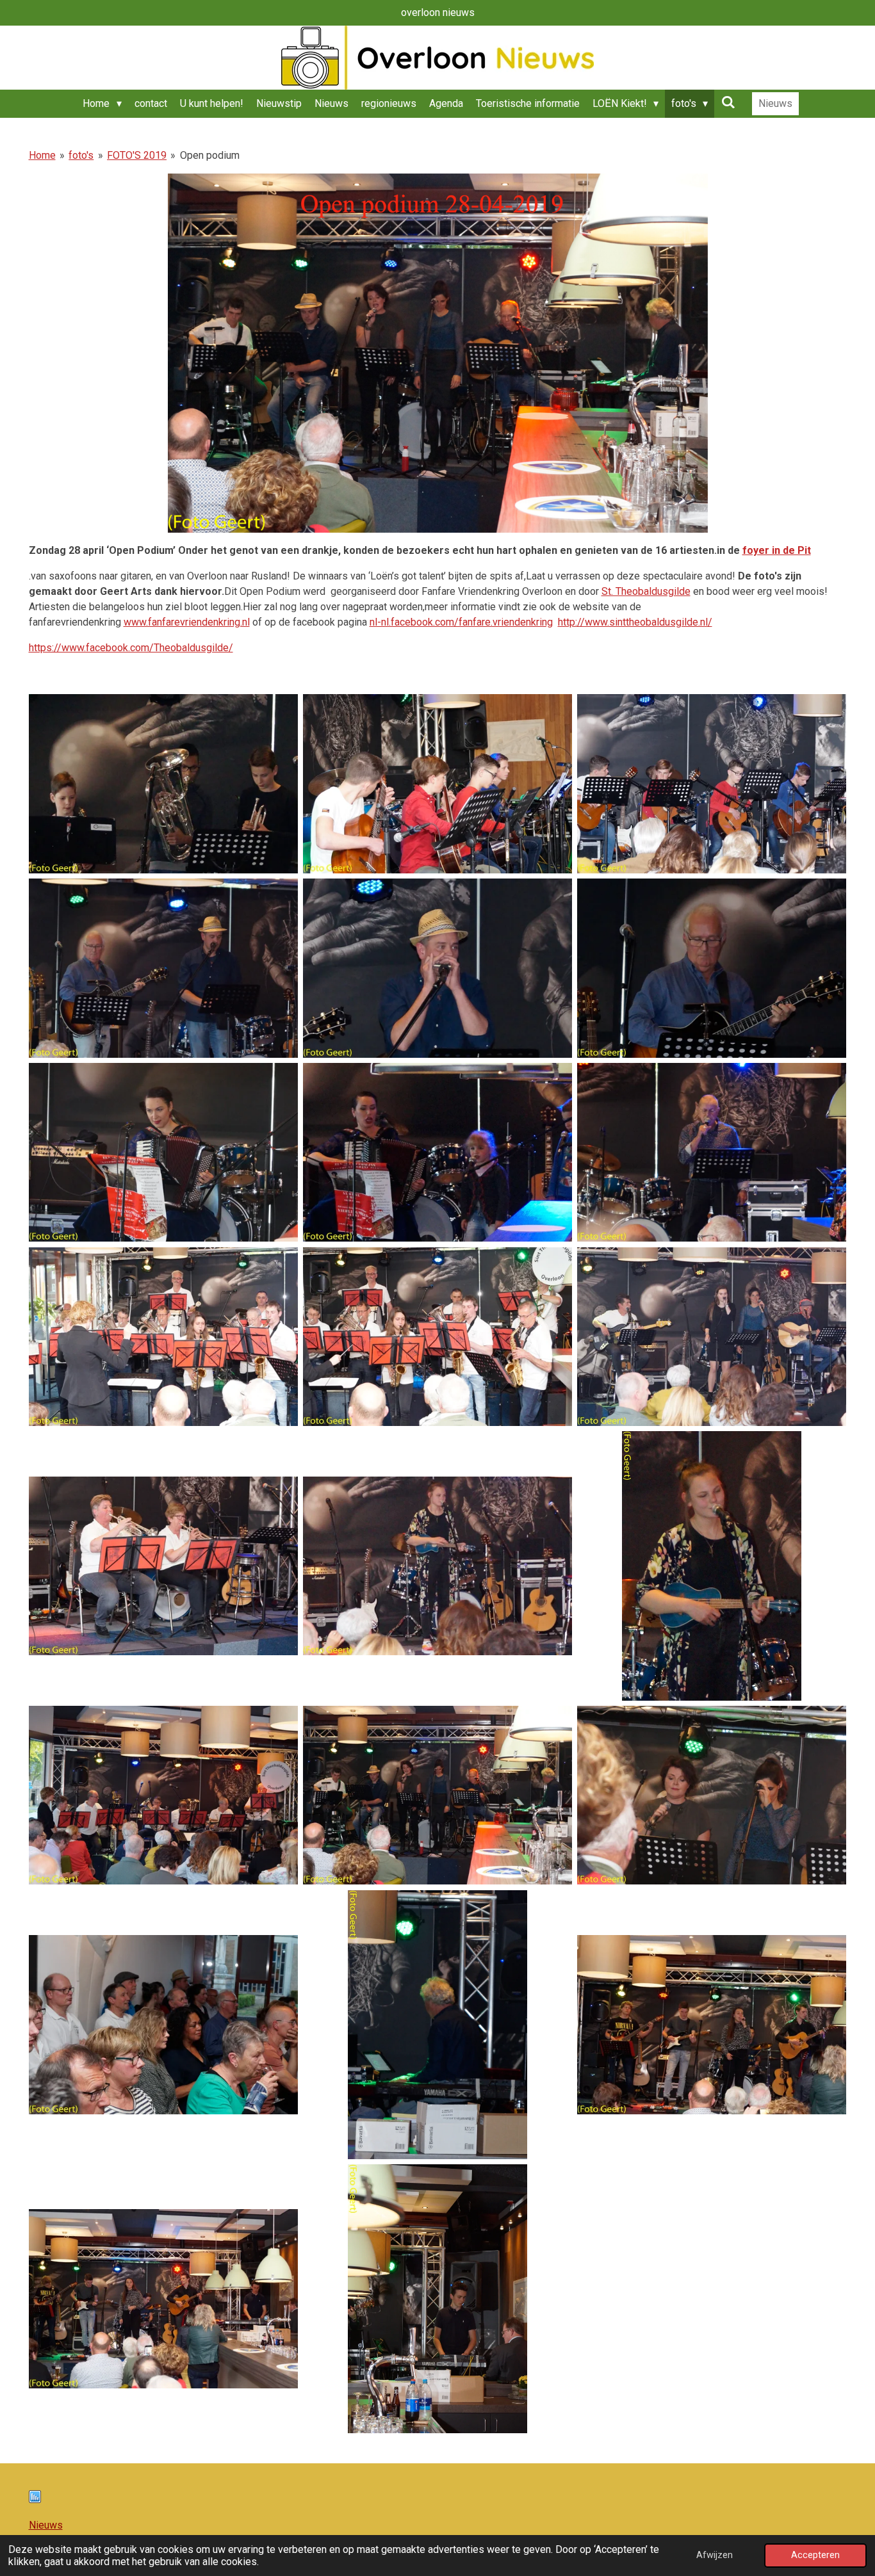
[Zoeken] (728, 102)
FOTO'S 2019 (137, 155)
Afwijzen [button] (715, 2555)
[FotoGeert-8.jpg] (437, 1153)
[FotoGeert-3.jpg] (712, 784)
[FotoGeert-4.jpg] (163, 968)
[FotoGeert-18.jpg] (712, 1795)
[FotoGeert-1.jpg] (163, 784)
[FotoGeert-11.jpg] (437, 1336)
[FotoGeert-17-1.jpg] (437, 1795)
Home (42, 155)
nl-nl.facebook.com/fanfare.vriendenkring (461, 622)
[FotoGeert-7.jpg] (163, 1153)
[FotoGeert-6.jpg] (712, 968)
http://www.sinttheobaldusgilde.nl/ (635, 622)
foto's (81, 155)
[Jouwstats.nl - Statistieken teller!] (35, 2499)
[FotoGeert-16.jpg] (163, 1795)
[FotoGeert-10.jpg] (163, 1336)
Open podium (210, 155)
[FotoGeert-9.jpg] (712, 1153)
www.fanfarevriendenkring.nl (187, 622)
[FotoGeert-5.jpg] (437, 968)
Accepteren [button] (815, 2555)
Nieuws (46, 2525)
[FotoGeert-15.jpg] (712, 1566)
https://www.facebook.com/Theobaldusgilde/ (131, 648)
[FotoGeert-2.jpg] (437, 784)
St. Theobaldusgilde (646, 591)
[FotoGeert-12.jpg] (712, 1336)
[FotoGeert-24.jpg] (437, 2299)
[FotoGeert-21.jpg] (437, 2025)
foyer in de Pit (777, 550)
